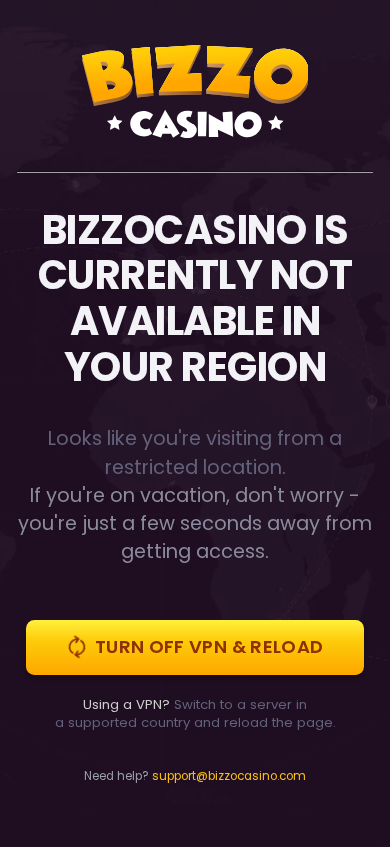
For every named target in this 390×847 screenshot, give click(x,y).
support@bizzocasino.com (229, 776)
